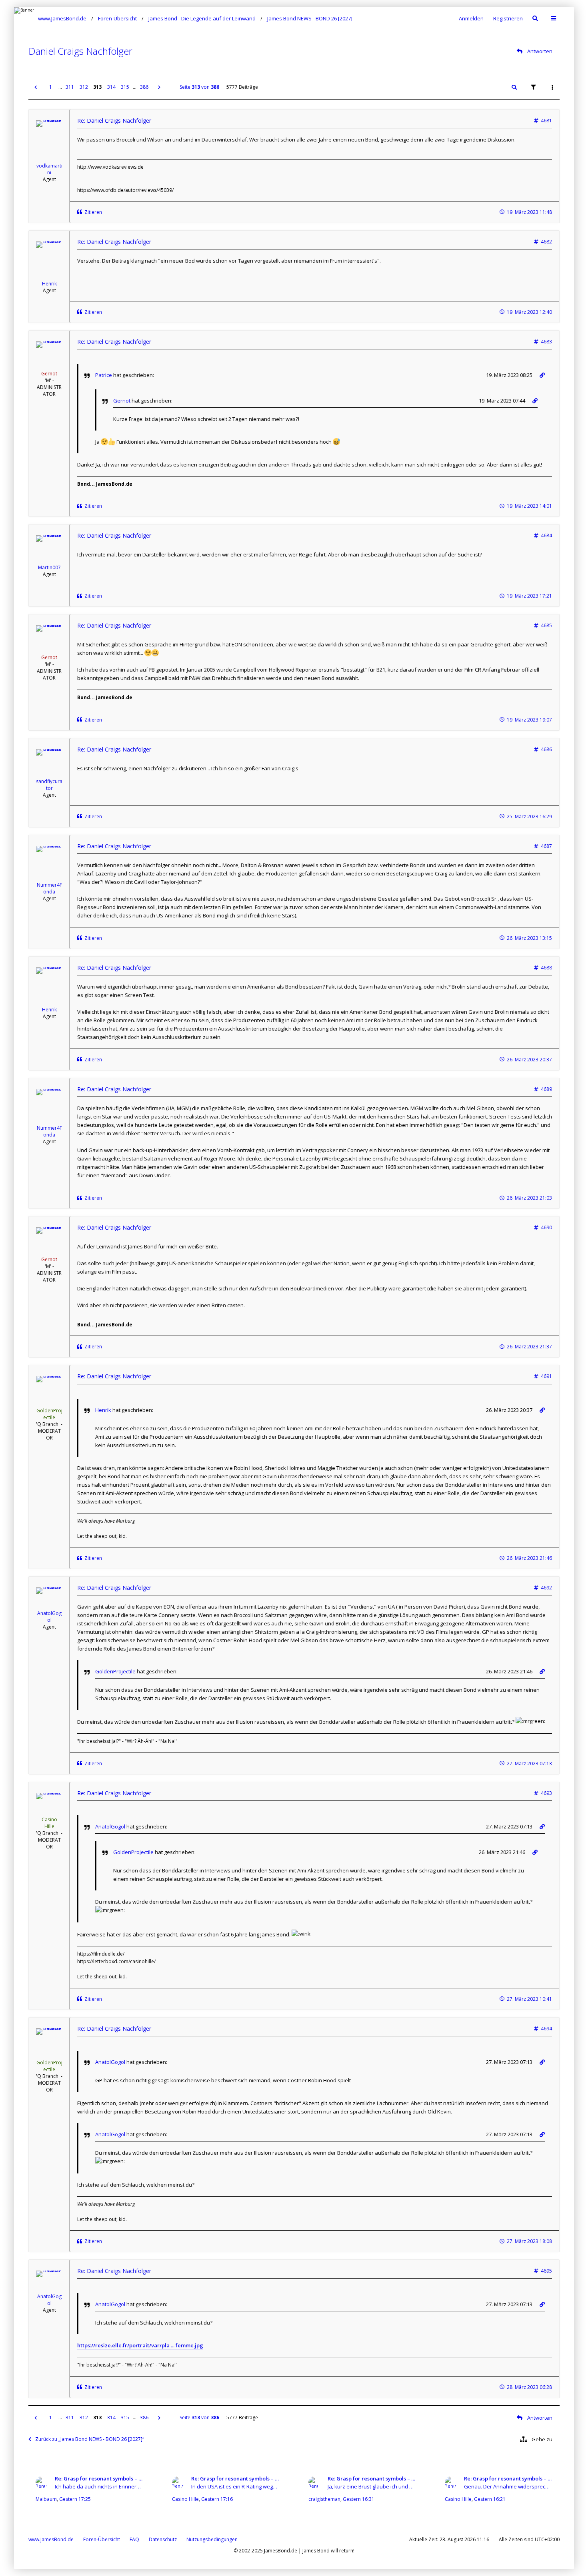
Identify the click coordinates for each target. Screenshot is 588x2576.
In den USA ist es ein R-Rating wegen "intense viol (235, 2486)
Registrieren (508, 18)
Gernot (49, 374)
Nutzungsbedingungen (212, 2539)
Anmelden (471, 18)
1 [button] (51, 87)
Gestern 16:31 (359, 2499)
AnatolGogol (49, 1617)
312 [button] (84, 87)
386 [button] (144, 87)
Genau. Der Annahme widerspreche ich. (508, 2486)
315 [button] (125, 87)
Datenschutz (163, 2539)
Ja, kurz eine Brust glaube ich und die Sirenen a (372, 2486)
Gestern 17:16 (217, 2499)
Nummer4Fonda (49, 888)
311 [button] (70, 87)
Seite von (199, 87)
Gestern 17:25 (75, 2499)
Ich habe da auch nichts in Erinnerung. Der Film (99, 2486)
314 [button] (111, 87)
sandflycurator (49, 785)
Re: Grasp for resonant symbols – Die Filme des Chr (99, 2478)
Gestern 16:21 (490, 2499)
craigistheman (324, 2499)
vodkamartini (49, 169)
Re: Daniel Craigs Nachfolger (114, 121)
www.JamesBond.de (51, 2539)
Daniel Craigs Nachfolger (80, 51)
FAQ (134, 2539)
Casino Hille (49, 1823)
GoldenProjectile (49, 1414)
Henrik (49, 284)
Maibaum (46, 2499)
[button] (36, 87)
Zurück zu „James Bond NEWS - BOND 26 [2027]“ (90, 2439)
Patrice (104, 375)
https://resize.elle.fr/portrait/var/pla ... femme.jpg (140, 2345)
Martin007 (49, 567)
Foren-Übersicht (102, 2539)
